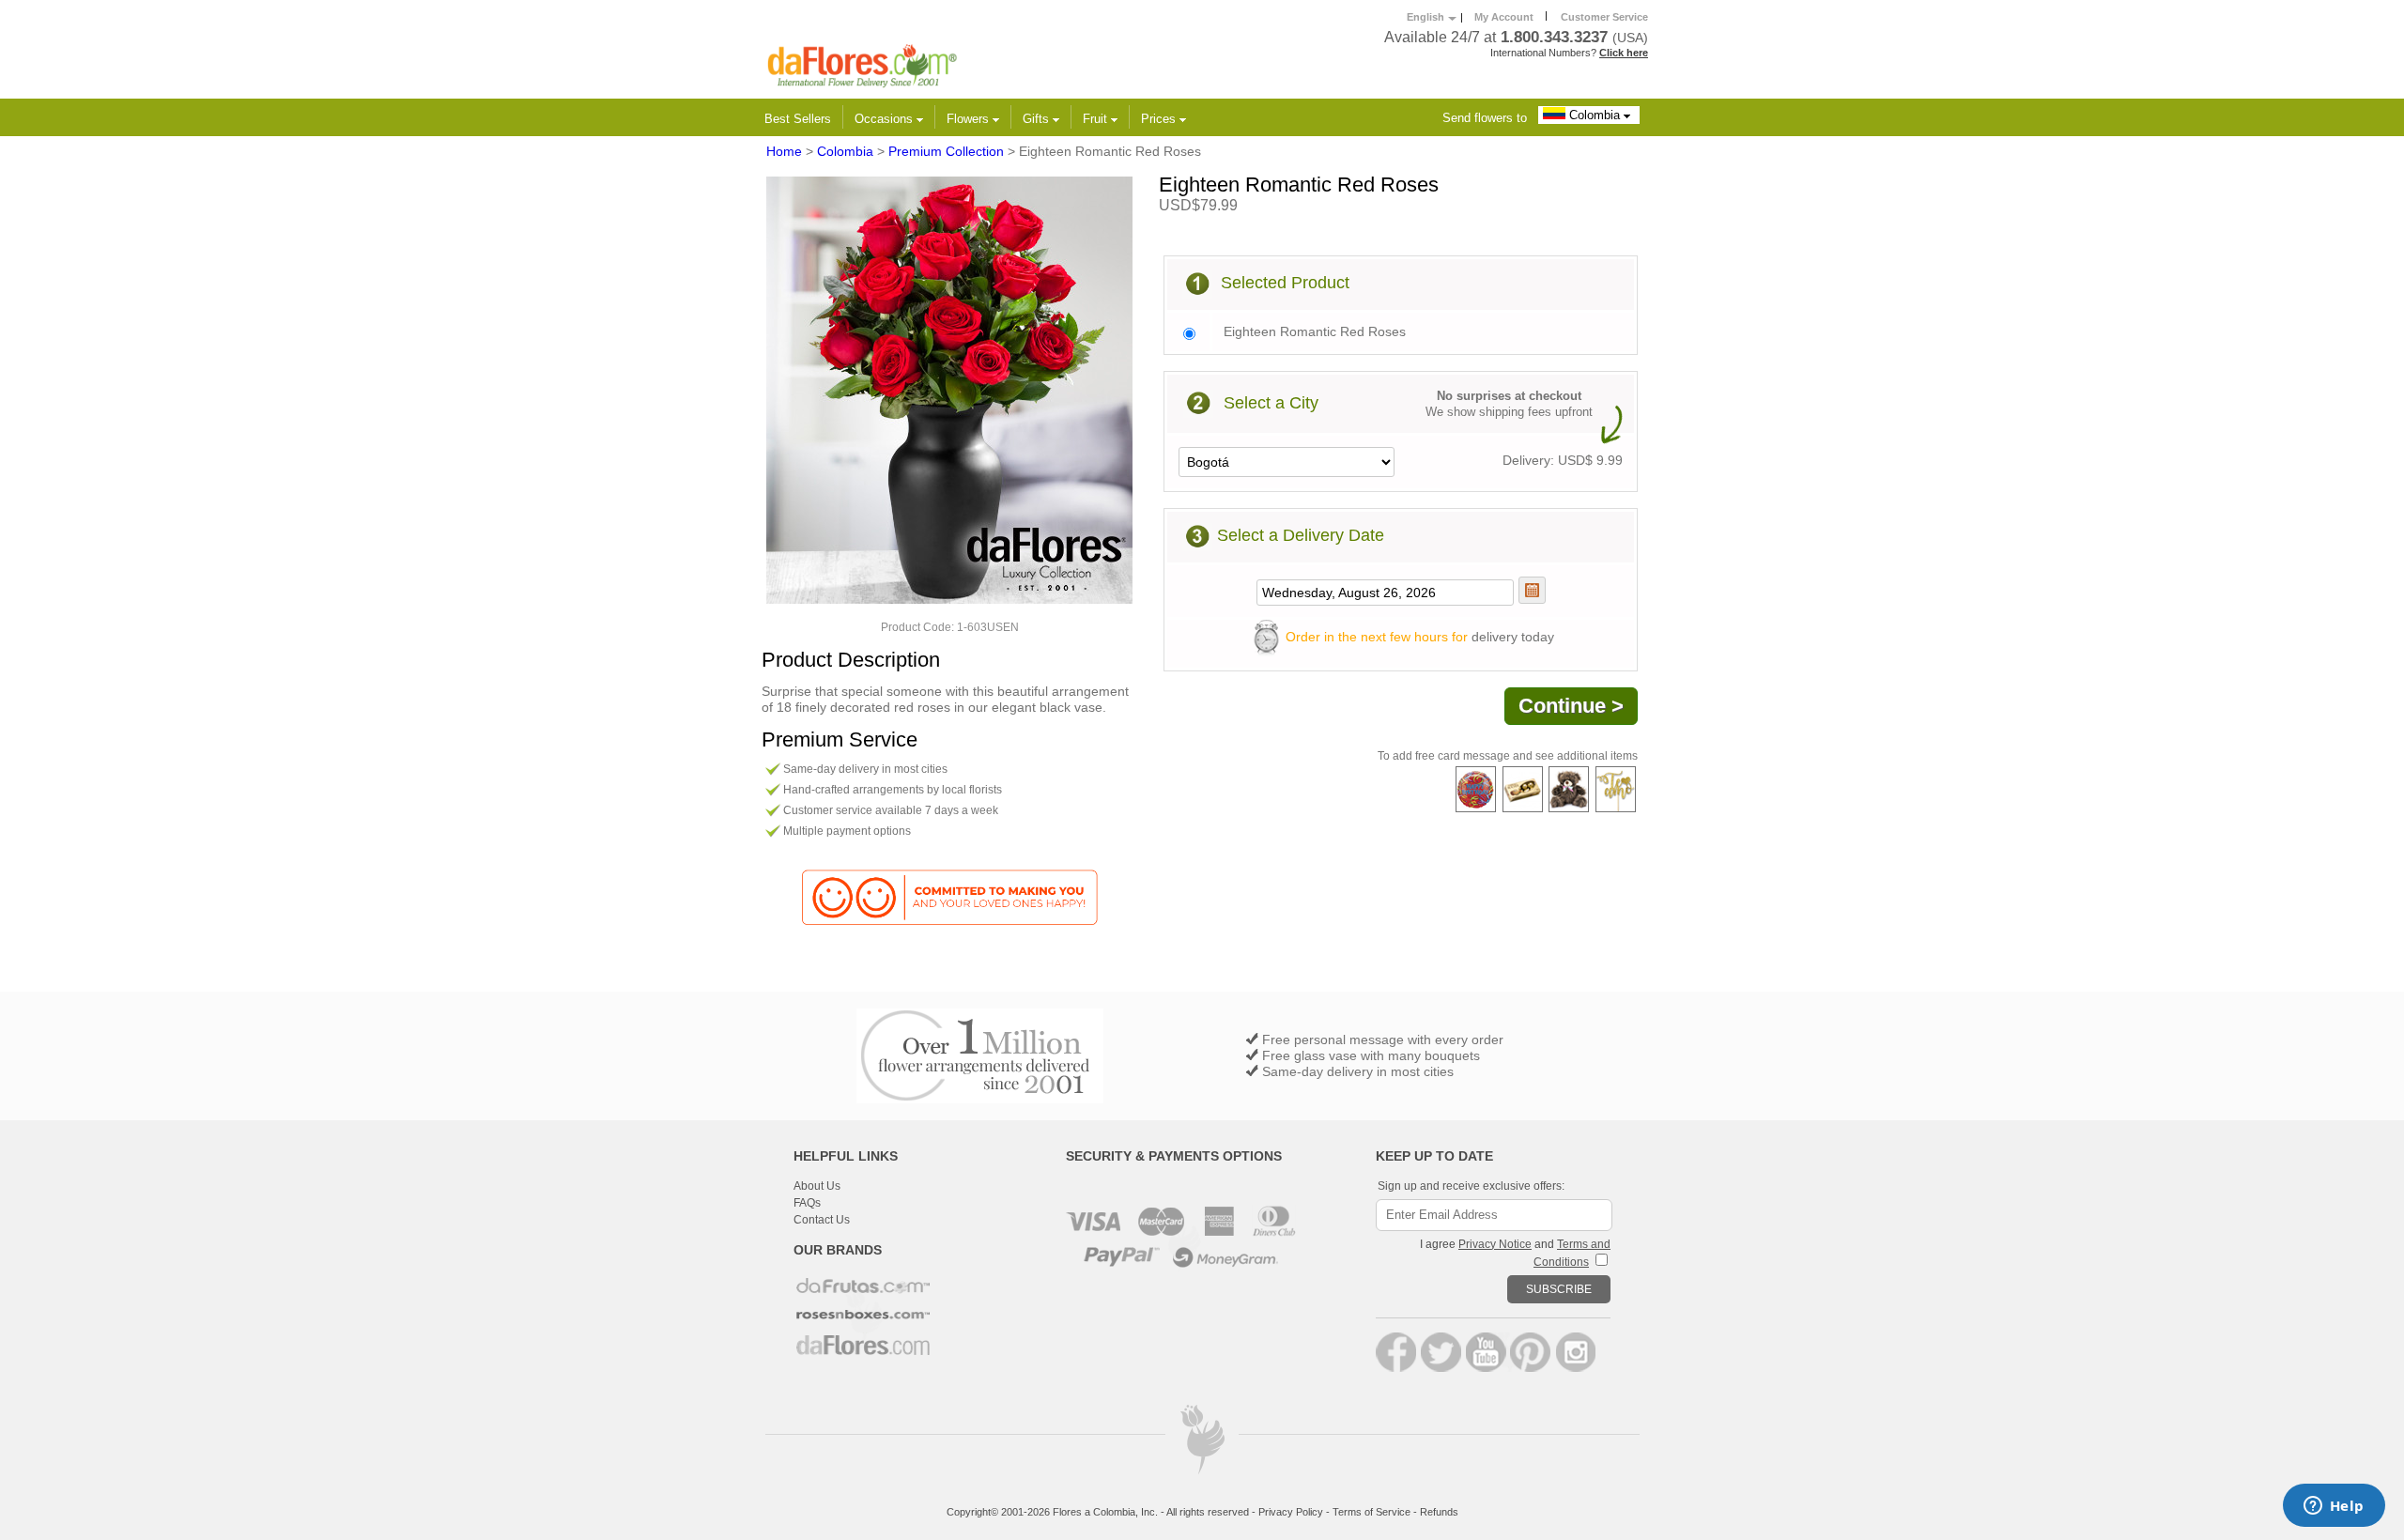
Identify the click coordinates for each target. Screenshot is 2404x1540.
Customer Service (1604, 17)
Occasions (886, 119)
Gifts (1038, 119)
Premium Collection (946, 151)
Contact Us (822, 1220)
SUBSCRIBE (1559, 1289)
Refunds (1439, 1512)
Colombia (1595, 115)
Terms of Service (1372, 1512)
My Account (1504, 17)
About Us (817, 1186)
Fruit (1097, 119)
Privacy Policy (1291, 1512)
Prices (1160, 119)
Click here (1624, 53)
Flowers (970, 119)
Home (784, 151)
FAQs (807, 1203)
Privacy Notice (1495, 1244)
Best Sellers (798, 119)
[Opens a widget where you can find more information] (2334, 1507)
